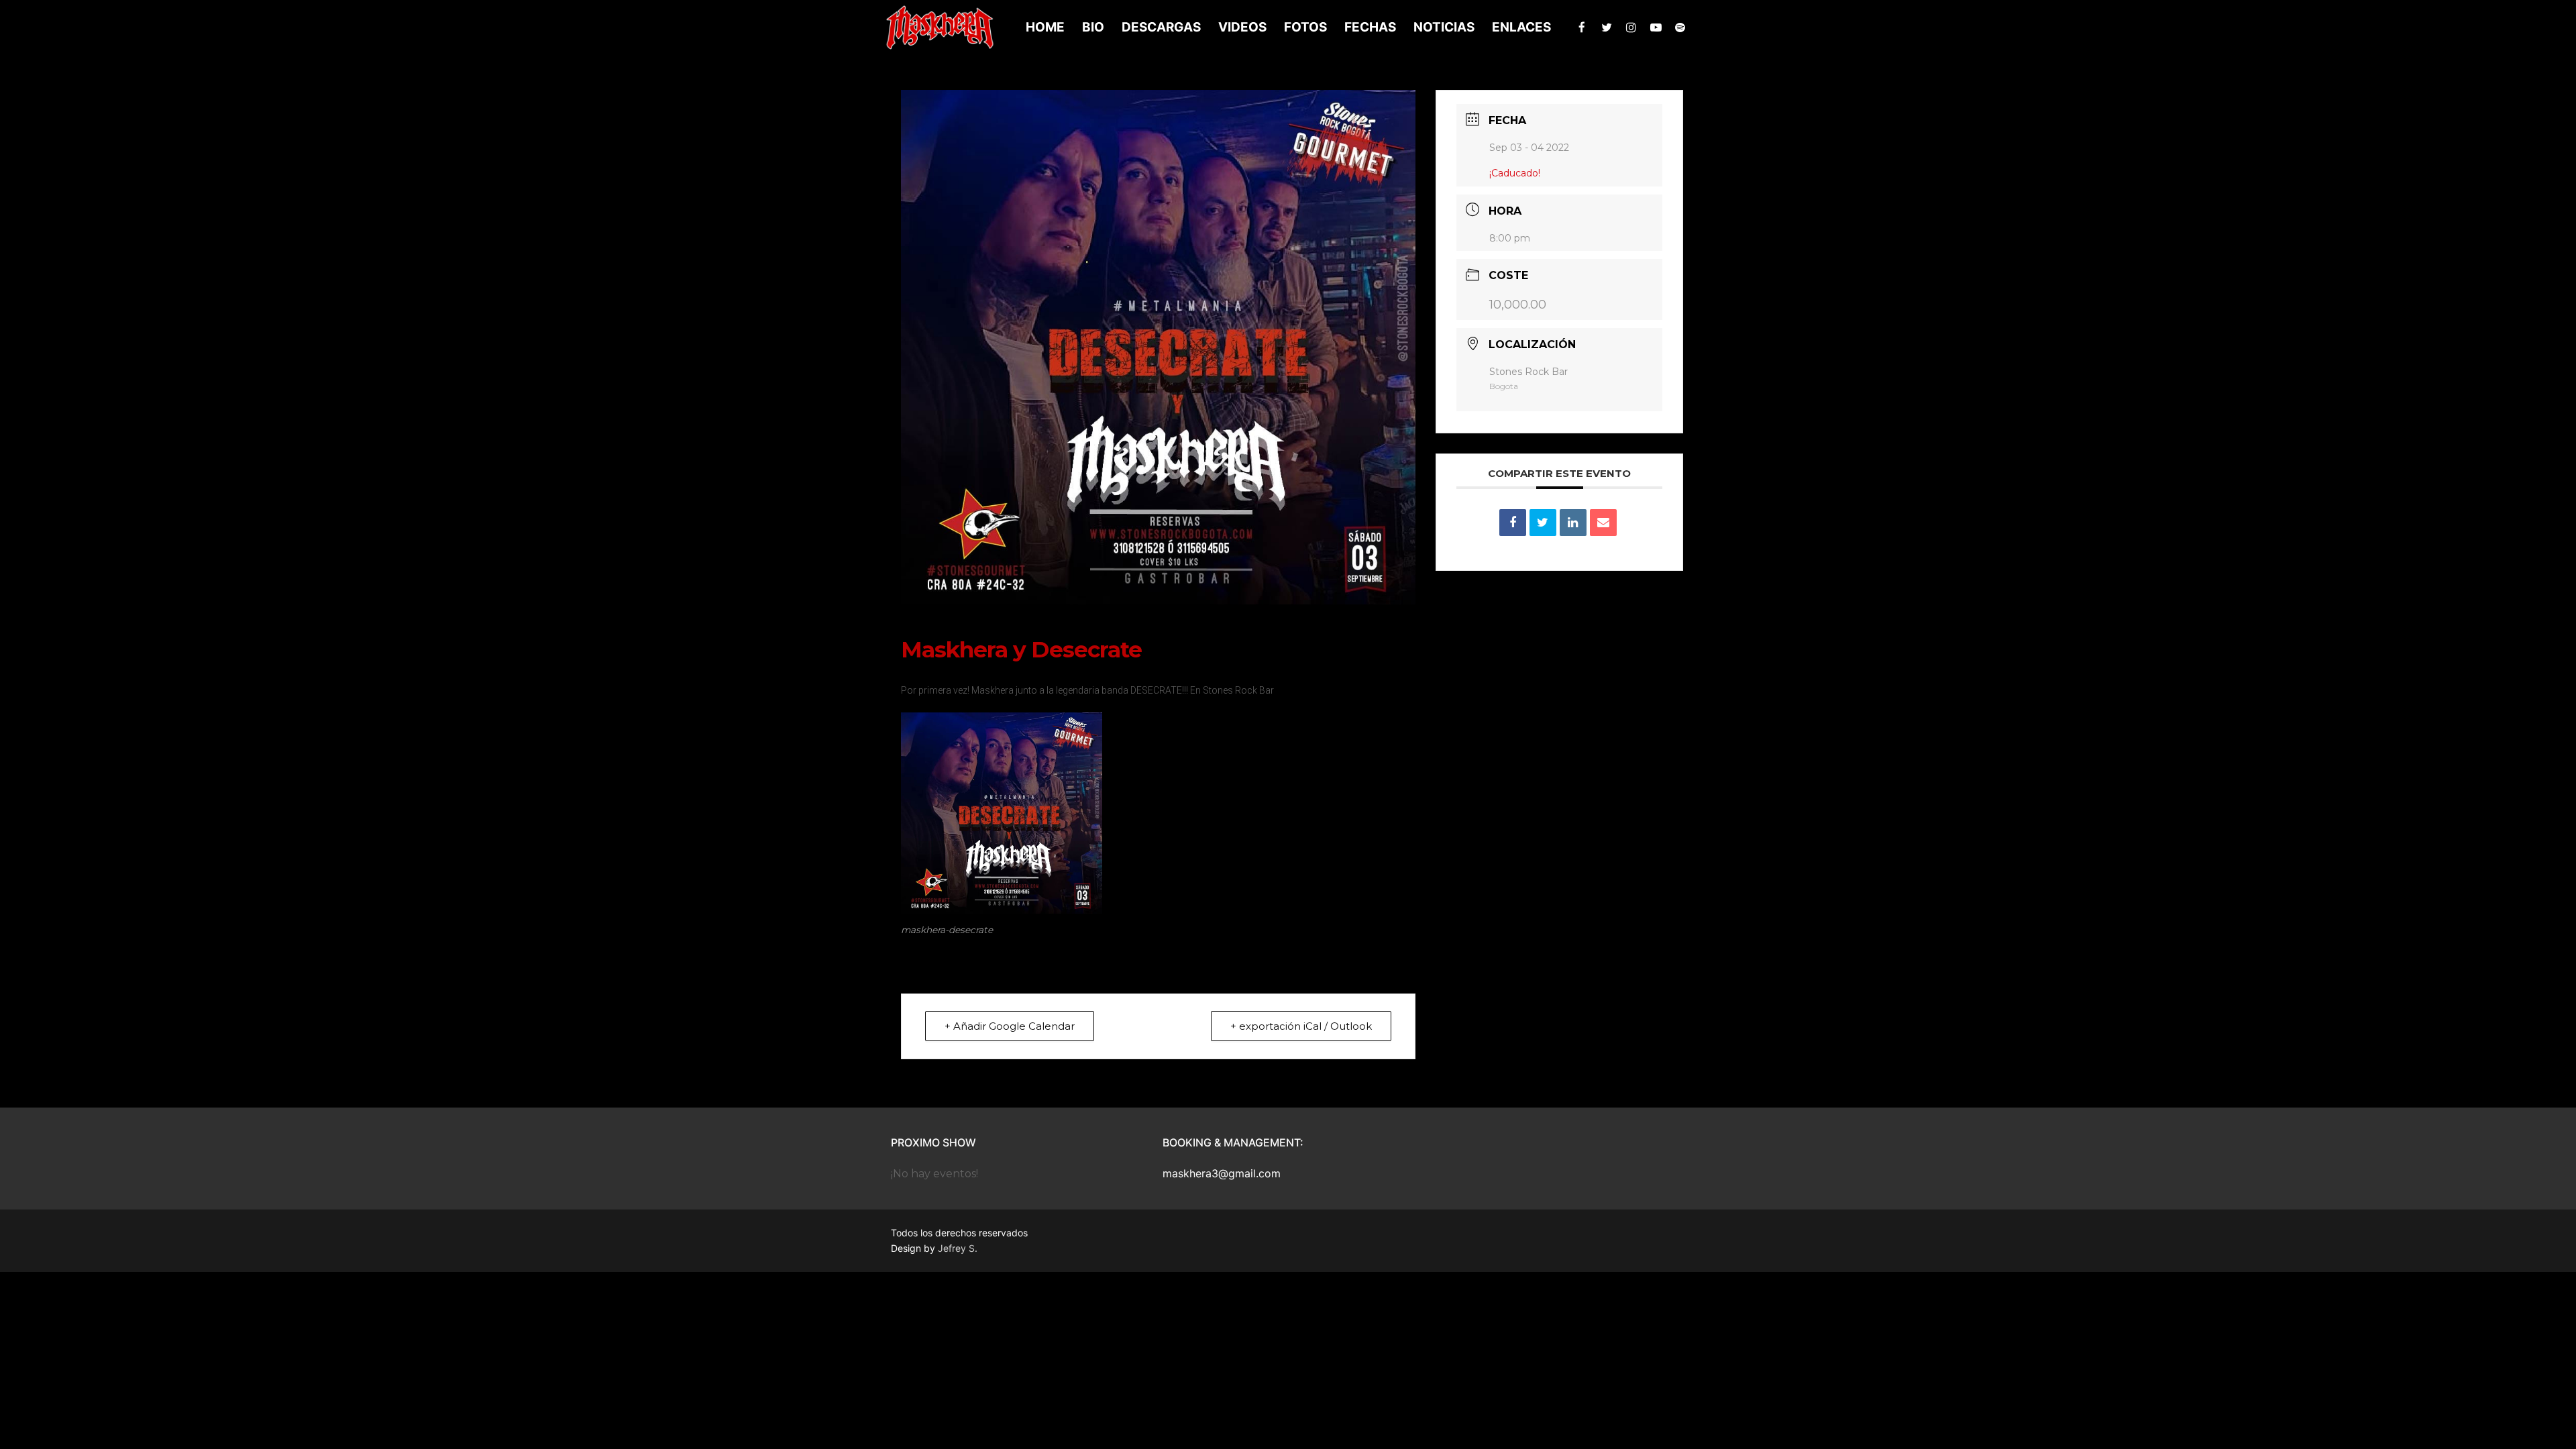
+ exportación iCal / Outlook (1301, 1026)
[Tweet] (1543, 523)
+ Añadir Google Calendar (1010, 1026)
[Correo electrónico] (1603, 523)
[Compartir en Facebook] (1513, 523)
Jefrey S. (958, 1248)
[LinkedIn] (1573, 523)
